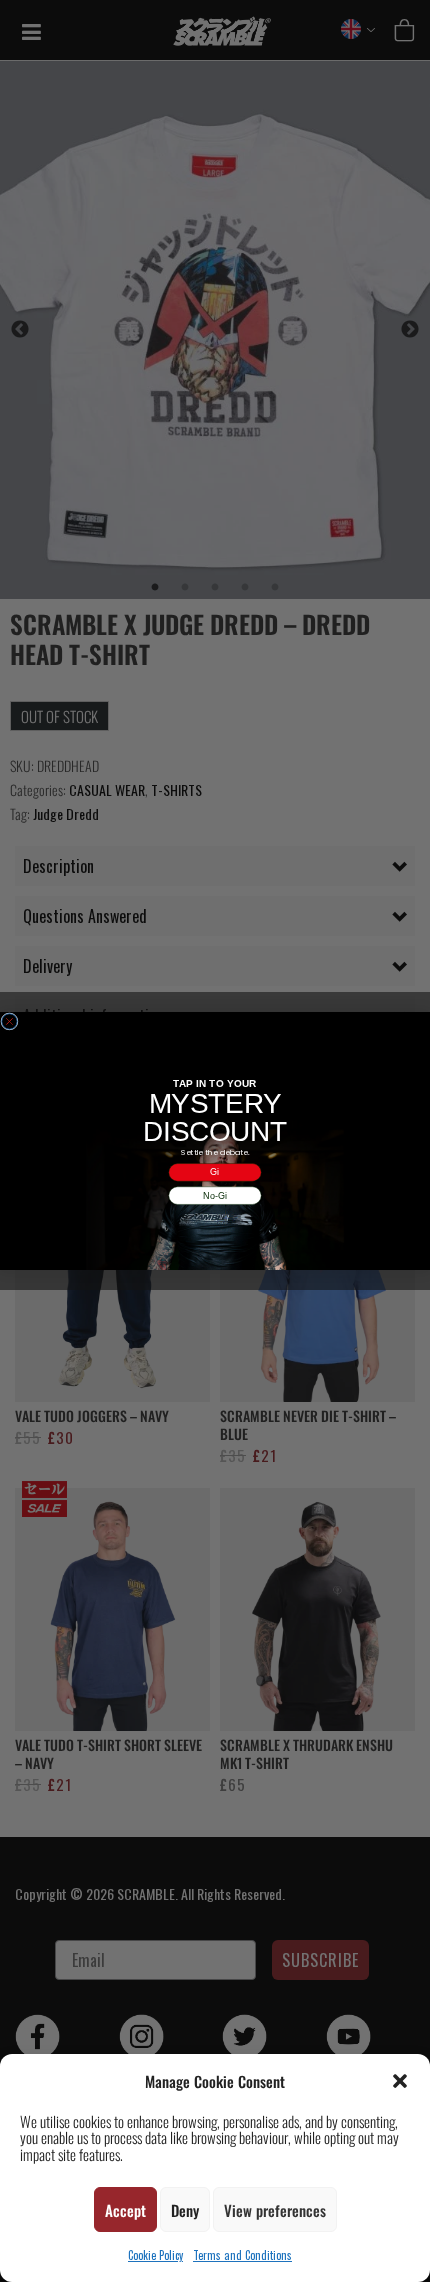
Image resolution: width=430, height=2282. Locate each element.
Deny (185, 2210)
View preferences (275, 2210)
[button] (400, 2081)
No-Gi (215, 1195)
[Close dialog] (9, 1021)
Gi (214, 1172)
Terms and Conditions (242, 2255)
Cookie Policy (155, 2255)
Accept (125, 2210)
